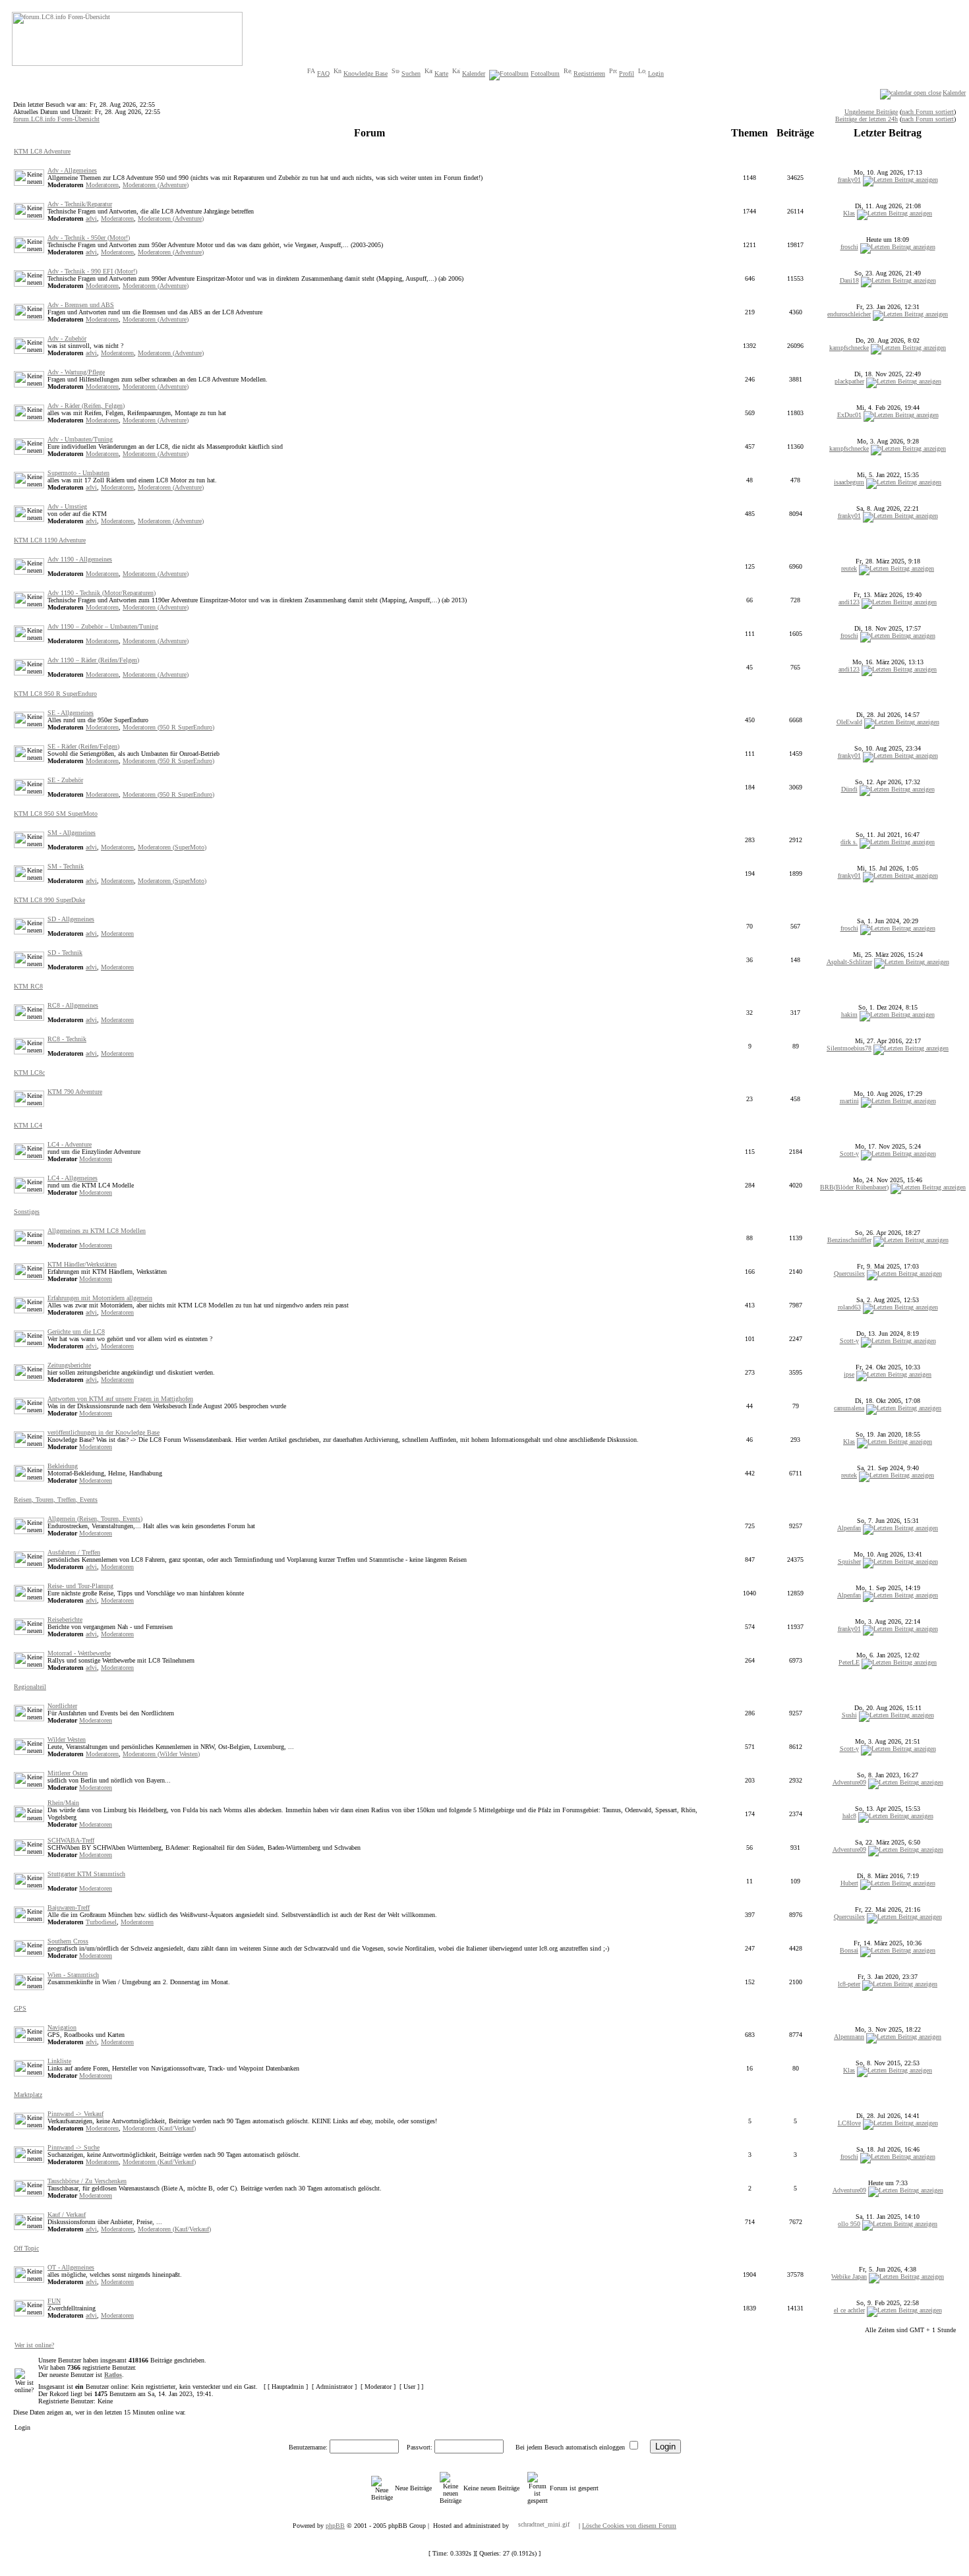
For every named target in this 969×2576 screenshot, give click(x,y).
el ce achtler (849, 2310)
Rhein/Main (63, 1803)
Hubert (849, 1883)
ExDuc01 (849, 415)
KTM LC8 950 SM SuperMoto (56, 814)
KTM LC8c (29, 1073)
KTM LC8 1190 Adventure (50, 540)
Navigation (62, 2027)
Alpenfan (849, 1528)
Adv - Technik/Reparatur (80, 204)
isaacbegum (849, 482)
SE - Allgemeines (71, 713)
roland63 (849, 1307)
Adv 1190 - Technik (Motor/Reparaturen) (102, 593)
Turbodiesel (101, 1922)
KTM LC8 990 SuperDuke (49, 900)
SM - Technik (66, 866)
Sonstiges (27, 1212)
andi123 (849, 602)
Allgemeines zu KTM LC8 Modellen (97, 1231)
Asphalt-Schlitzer (849, 962)
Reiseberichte (65, 1619)
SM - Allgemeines (72, 833)
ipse (849, 1374)
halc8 (849, 1816)
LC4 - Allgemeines (73, 1178)
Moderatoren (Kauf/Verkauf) (159, 2128)
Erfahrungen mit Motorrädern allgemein (100, 1298)
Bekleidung (63, 1466)
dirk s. (849, 842)
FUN (54, 2301)
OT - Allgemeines (71, 2267)
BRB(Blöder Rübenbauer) (854, 1187)
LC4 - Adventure (70, 1144)
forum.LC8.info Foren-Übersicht (56, 119)
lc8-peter (849, 1984)
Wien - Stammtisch (73, 1975)
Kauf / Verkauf (67, 2215)
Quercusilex (849, 1274)
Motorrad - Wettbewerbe (79, 1653)
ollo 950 (849, 2224)
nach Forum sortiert (928, 112)
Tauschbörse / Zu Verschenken (87, 2181)
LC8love (849, 2123)
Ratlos (113, 2375)
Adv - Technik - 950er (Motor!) (89, 238)
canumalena (849, 1408)
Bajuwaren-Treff (69, 1907)
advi (91, 218)
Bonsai (849, 1950)
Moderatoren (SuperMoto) (172, 847)
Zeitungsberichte (69, 1365)
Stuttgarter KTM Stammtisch (86, 1874)
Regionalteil (30, 1687)
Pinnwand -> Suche (73, 2147)
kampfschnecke (849, 348)
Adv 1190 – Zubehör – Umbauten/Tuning (103, 626)
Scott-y (849, 1154)
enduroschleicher (849, 314)
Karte (441, 73)
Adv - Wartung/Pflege (76, 372)
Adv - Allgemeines (72, 170)
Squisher (849, 1561)
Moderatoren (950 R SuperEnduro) (168, 727)
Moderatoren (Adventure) (156, 185)
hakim (849, 1015)
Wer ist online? (34, 2345)
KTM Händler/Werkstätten (82, 1264)
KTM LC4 (28, 1125)
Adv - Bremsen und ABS (81, 305)
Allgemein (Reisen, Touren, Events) (95, 1519)
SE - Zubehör (65, 780)
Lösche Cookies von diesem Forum (629, 2526)
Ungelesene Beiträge (871, 112)
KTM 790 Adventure (75, 1092)
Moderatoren (102, 185)
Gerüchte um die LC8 (76, 1331)
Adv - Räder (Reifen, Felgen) (86, 406)
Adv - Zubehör (67, 338)
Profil (627, 73)
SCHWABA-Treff (71, 1840)
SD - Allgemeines (71, 919)
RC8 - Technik (67, 1039)
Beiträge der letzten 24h (866, 119)
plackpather (849, 381)
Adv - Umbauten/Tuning (80, 439)
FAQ (323, 73)
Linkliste (59, 2061)
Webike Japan (849, 2276)
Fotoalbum (545, 73)
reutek (849, 568)
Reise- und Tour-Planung (80, 1586)
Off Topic (26, 2248)
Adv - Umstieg (67, 506)
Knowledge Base (366, 73)
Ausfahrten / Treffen (74, 1552)
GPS (20, 2008)
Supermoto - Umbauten (78, 473)
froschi (849, 247)
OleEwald (849, 722)
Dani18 (849, 280)
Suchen (411, 73)
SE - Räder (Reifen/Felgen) (83, 746)
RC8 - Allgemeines (73, 1005)
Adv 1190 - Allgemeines (80, 559)
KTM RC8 (28, 986)
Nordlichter (62, 1706)
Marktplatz (28, 2095)
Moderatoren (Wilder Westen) (161, 1754)
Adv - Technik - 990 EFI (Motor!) (92, 271)
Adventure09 (849, 1782)
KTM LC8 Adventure (42, 151)
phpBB (335, 2526)
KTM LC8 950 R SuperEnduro (55, 694)
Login (656, 73)
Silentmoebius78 (849, 1048)
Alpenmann (849, 2037)
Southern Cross (68, 1941)
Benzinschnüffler (849, 1240)
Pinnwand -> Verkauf (75, 2114)
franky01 (849, 180)
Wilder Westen (67, 1739)
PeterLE (849, 1662)
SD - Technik (65, 953)
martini (849, 1101)
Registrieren (589, 73)
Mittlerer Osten (68, 1773)
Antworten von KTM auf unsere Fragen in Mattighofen (120, 1399)
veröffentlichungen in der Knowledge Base (103, 1432)
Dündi (849, 789)
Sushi (849, 1715)
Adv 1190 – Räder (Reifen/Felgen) (93, 660)
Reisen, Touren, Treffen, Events (56, 1500)
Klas (849, 213)
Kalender (474, 73)
